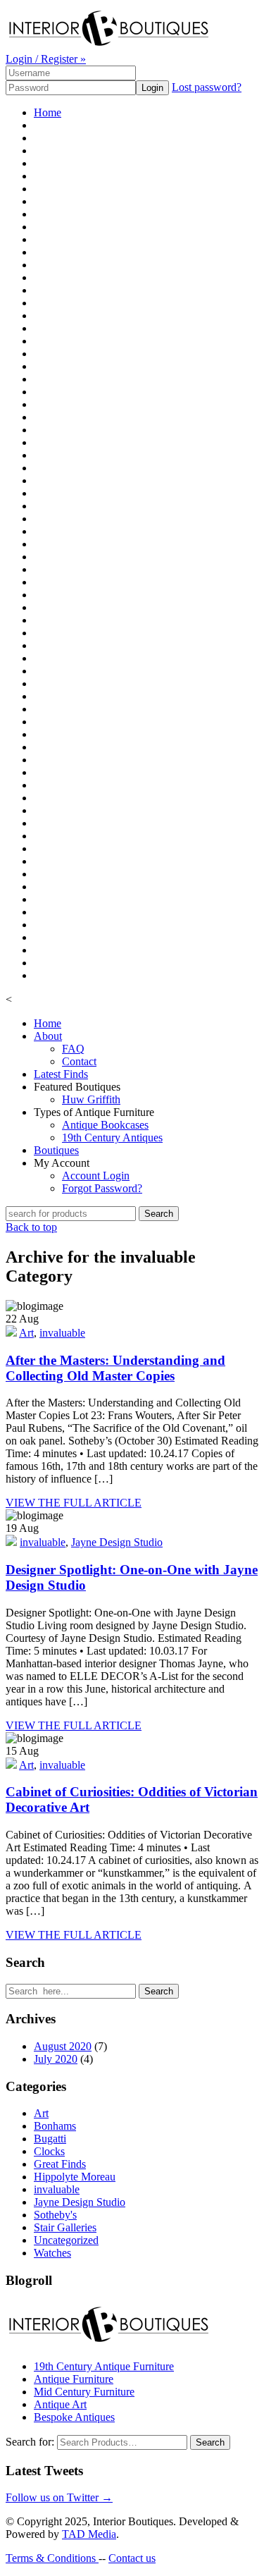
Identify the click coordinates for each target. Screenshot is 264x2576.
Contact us (132, 2558)
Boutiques (56, 1150)
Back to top (31, 1227)
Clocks (49, 2151)
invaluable (62, 1333)
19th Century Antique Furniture (104, 2366)
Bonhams (55, 2126)
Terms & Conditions (52, 2558)
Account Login (96, 1176)
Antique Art (60, 2404)
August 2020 (63, 2046)
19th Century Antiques (112, 1137)
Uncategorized (66, 2240)
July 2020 (56, 2059)
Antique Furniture (74, 2379)
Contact (79, 1061)
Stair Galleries (65, 2227)
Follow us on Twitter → (59, 2497)
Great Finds (60, 2164)
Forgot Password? (102, 1188)
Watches (52, 2253)
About (48, 1036)
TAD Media (89, 2534)
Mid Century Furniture (84, 2392)
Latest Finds (61, 1074)
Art (26, 1333)
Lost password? (207, 87)
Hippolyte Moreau (75, 2177)
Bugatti (50, 2139)
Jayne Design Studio (117, 1542)
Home (48, 112)
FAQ (73, 1049)
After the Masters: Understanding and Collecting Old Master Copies (115, 1368)
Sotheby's (55, 2215)
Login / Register (46, 59)
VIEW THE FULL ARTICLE (74, 1503)
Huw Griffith (91, 1099)
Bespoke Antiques (74, 2417)
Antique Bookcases (105, 1125)
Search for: (30, 2442)
